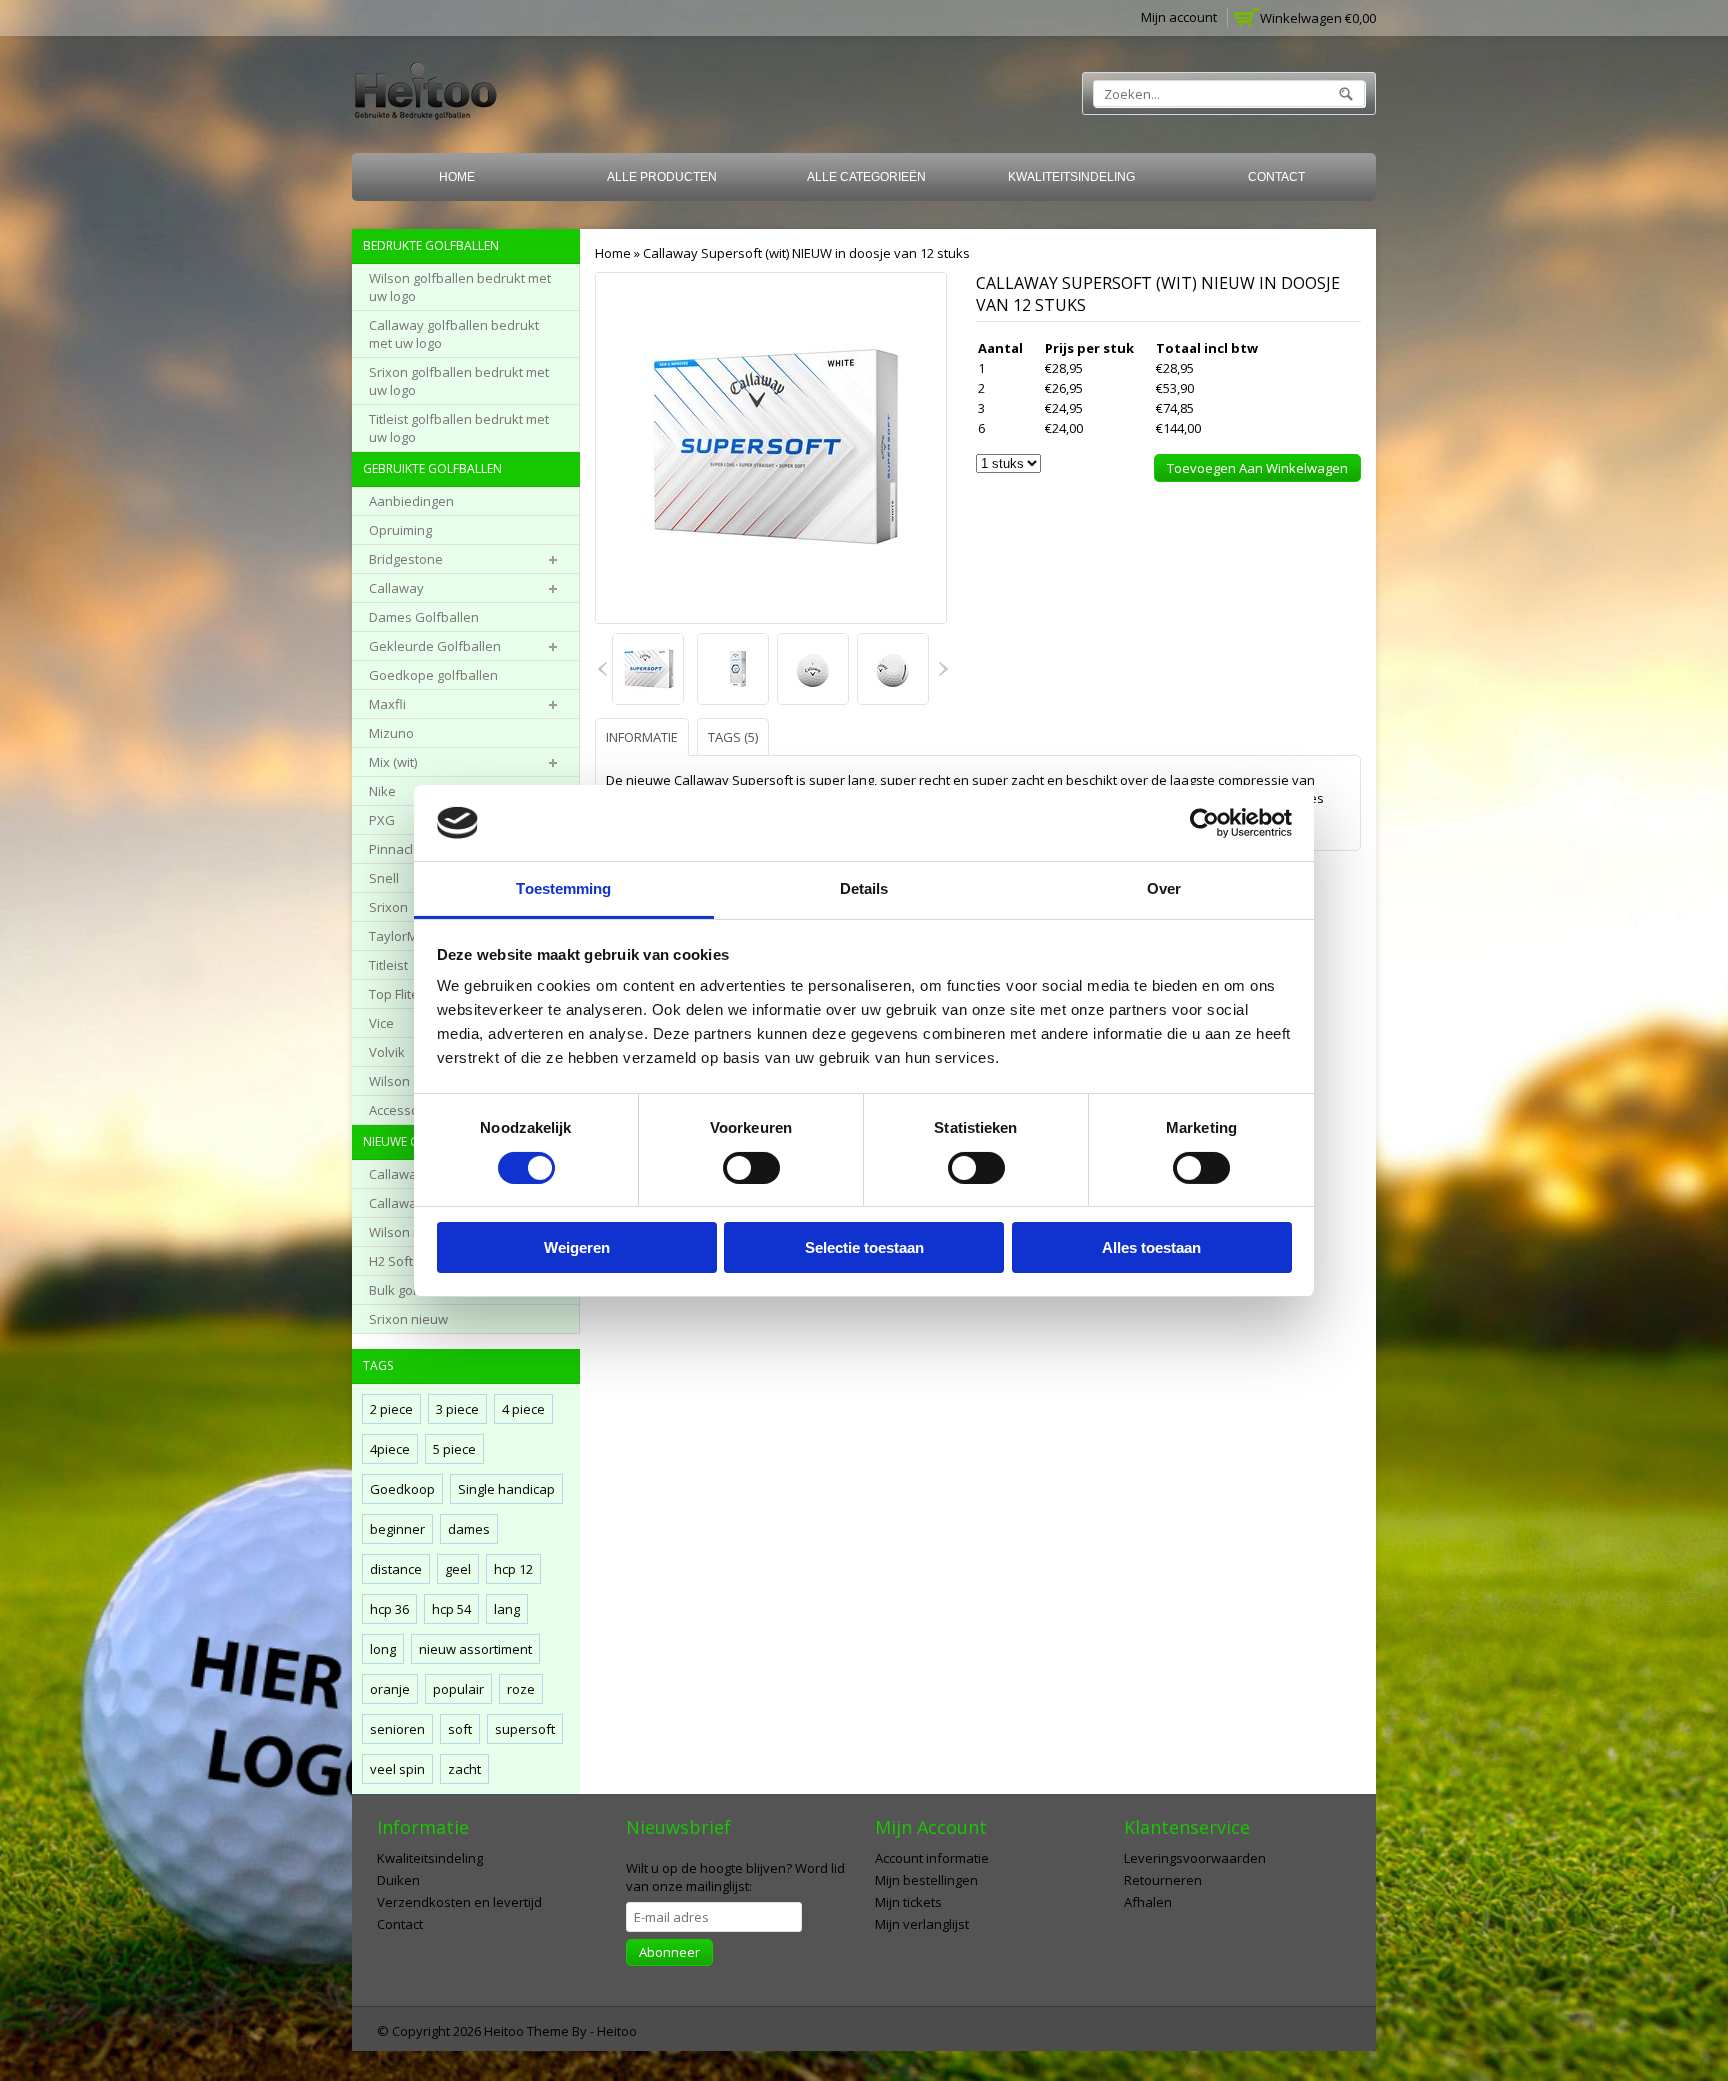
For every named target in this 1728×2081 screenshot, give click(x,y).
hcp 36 (389, 1609)
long (383, 1649)
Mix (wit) (393, 762)
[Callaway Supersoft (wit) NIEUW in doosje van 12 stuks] (649, 671)
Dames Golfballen (424, 617)
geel (458, 1569)
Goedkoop (402, 1489)
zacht (464, 1769)
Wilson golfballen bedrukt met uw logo (460, 287)
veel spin (397, 1769)
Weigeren (577, 1247)
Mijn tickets (908, 1902)
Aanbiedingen (411, 501)
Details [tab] (864, 888)
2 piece (391, 1409)
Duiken (398, 1880)
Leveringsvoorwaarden (1195, 1858)
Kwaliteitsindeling (1071, 177)
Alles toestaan (1151, 1247)
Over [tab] (1164, 888)
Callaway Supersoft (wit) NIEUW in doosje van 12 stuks (806, 253)
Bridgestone (406, 559)
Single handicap (506, 1489)
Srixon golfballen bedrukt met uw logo (459, 381)
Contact (1276, 177)
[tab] (644, 736)
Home (457, 177)
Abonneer (669, 1952)
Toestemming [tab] (563, 888)
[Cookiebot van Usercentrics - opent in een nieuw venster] (1204, 823)
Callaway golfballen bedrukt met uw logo (454, 334)
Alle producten (662, 177)
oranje (390, 1689)
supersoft (525, 1729)
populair (458, 1689)
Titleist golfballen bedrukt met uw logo (459, 428)
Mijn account (1179, 17)
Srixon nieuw (408, 1319)
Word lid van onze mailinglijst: (735, 1877)
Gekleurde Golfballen (435, 646)
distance (396, 1569)
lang (507, 1609)
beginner (397, 1529)
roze (521, 1689)
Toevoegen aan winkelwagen (1257, 468)
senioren (397, 1729)
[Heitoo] (425, 94)
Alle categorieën (866, 177)
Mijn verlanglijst (922, 1924)
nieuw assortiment (475, 1649)
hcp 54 (451, 1609)
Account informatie (932, 1858)
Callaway (396, 588)
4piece (390, 1449)
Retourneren (1163, 1880)
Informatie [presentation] (642, 737)
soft (460, 1729)
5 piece (454, 1449)
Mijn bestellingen (926, 1880)
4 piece (523, 1409)
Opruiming (400, 530)
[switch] (751, 1168)
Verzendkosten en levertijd (459, 1902)
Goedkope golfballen (433, 675)
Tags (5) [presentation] (733, 737)
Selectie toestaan (864, 1247)
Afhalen (1148, 1902)
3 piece (457, 1409)
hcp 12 (513, 1569)
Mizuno (391, 733)
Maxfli (387, 704)
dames (469, 1529)
